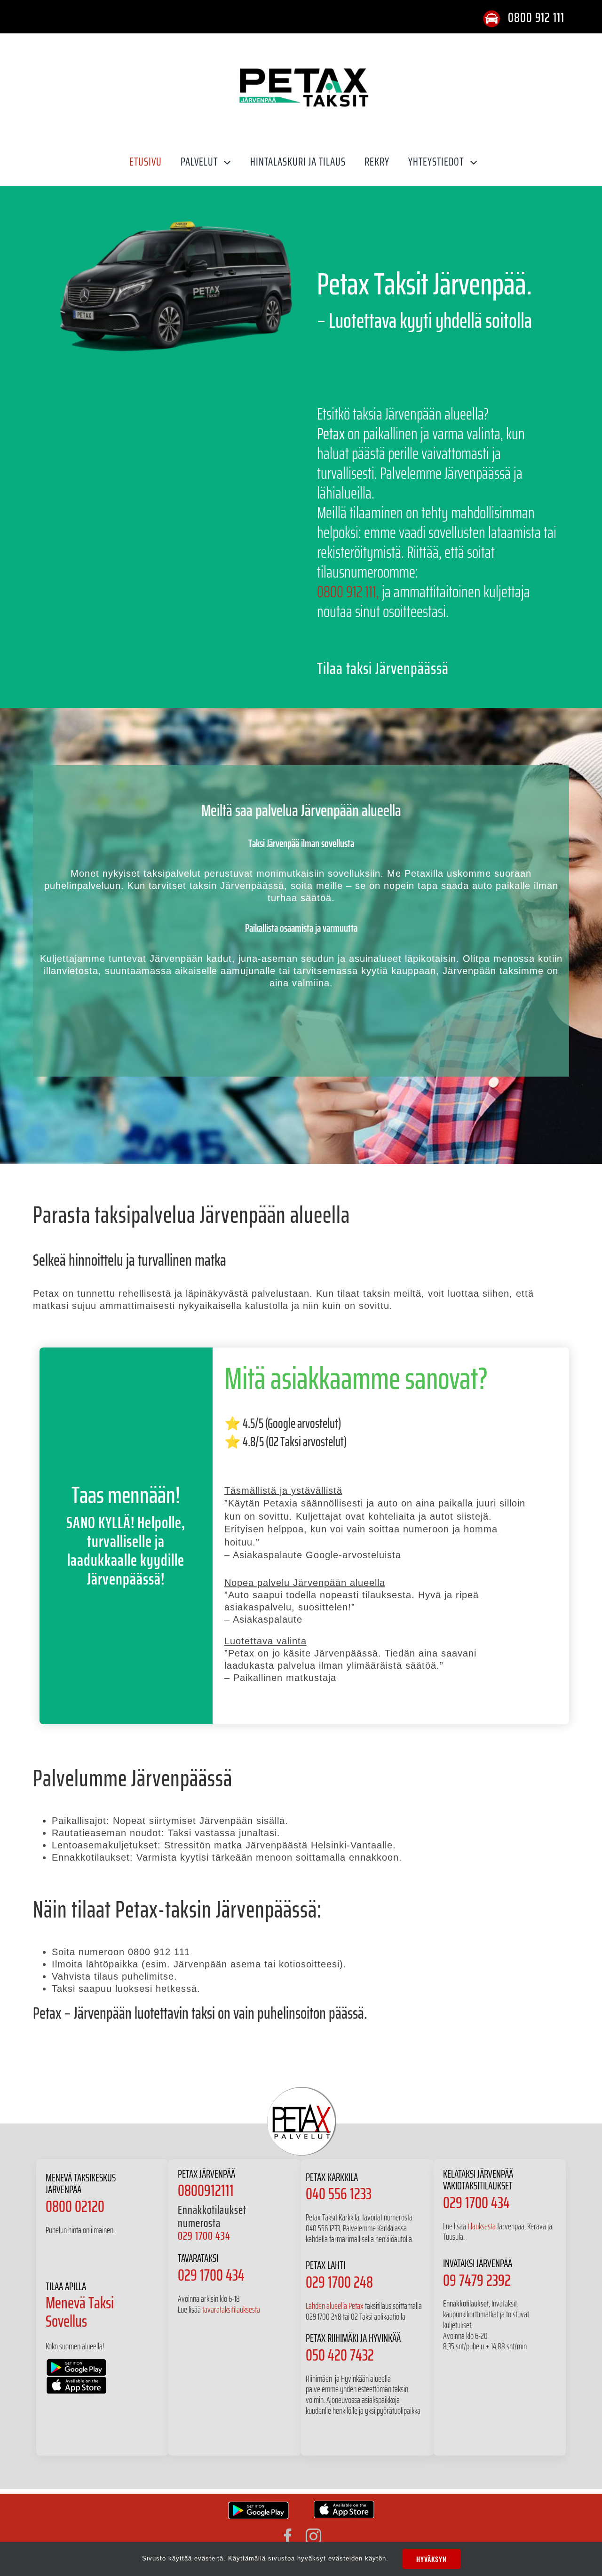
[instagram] (314, 2536)
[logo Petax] (303, 43)
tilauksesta (482, 2226)
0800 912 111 (536, 17)
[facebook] (288, 2536)
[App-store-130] (344, 2505)
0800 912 (340, 591)
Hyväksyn (432, 2559)
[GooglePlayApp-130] (258, 2506)
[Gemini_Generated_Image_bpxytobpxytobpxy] (176, 209)
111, (372, 591)
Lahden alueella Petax (335, 2306)
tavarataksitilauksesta (231, 2309)
